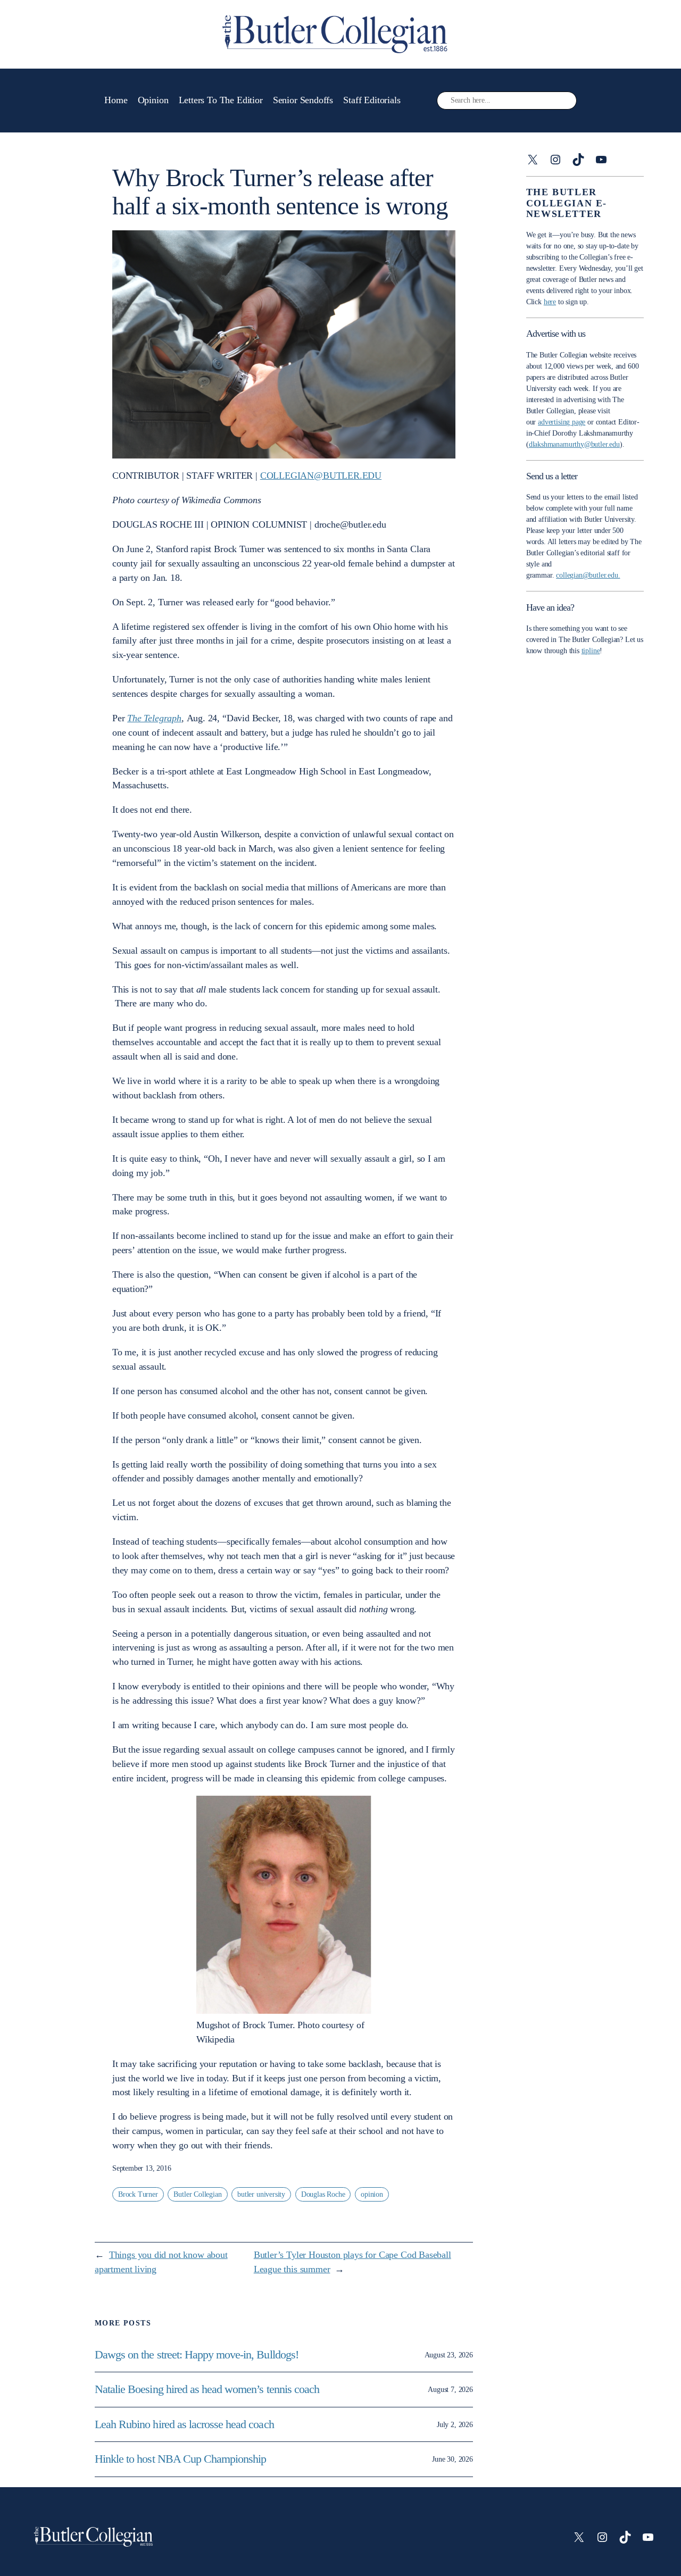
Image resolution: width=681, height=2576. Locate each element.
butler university (261, 2194)
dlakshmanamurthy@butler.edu (574, 444)
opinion (372, 2194)
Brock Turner (138, 2194)
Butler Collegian (197, 2194)
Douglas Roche (323, 2194)
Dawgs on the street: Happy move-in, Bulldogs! (197, 2355)
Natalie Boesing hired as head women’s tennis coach (208, 2389)
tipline (591, 651)
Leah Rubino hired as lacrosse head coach (184, 2424)
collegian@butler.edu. (588, 575)
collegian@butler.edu (321, 476)
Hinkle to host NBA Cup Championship (180, 2459)
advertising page (562, 422)
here (550, 302)
